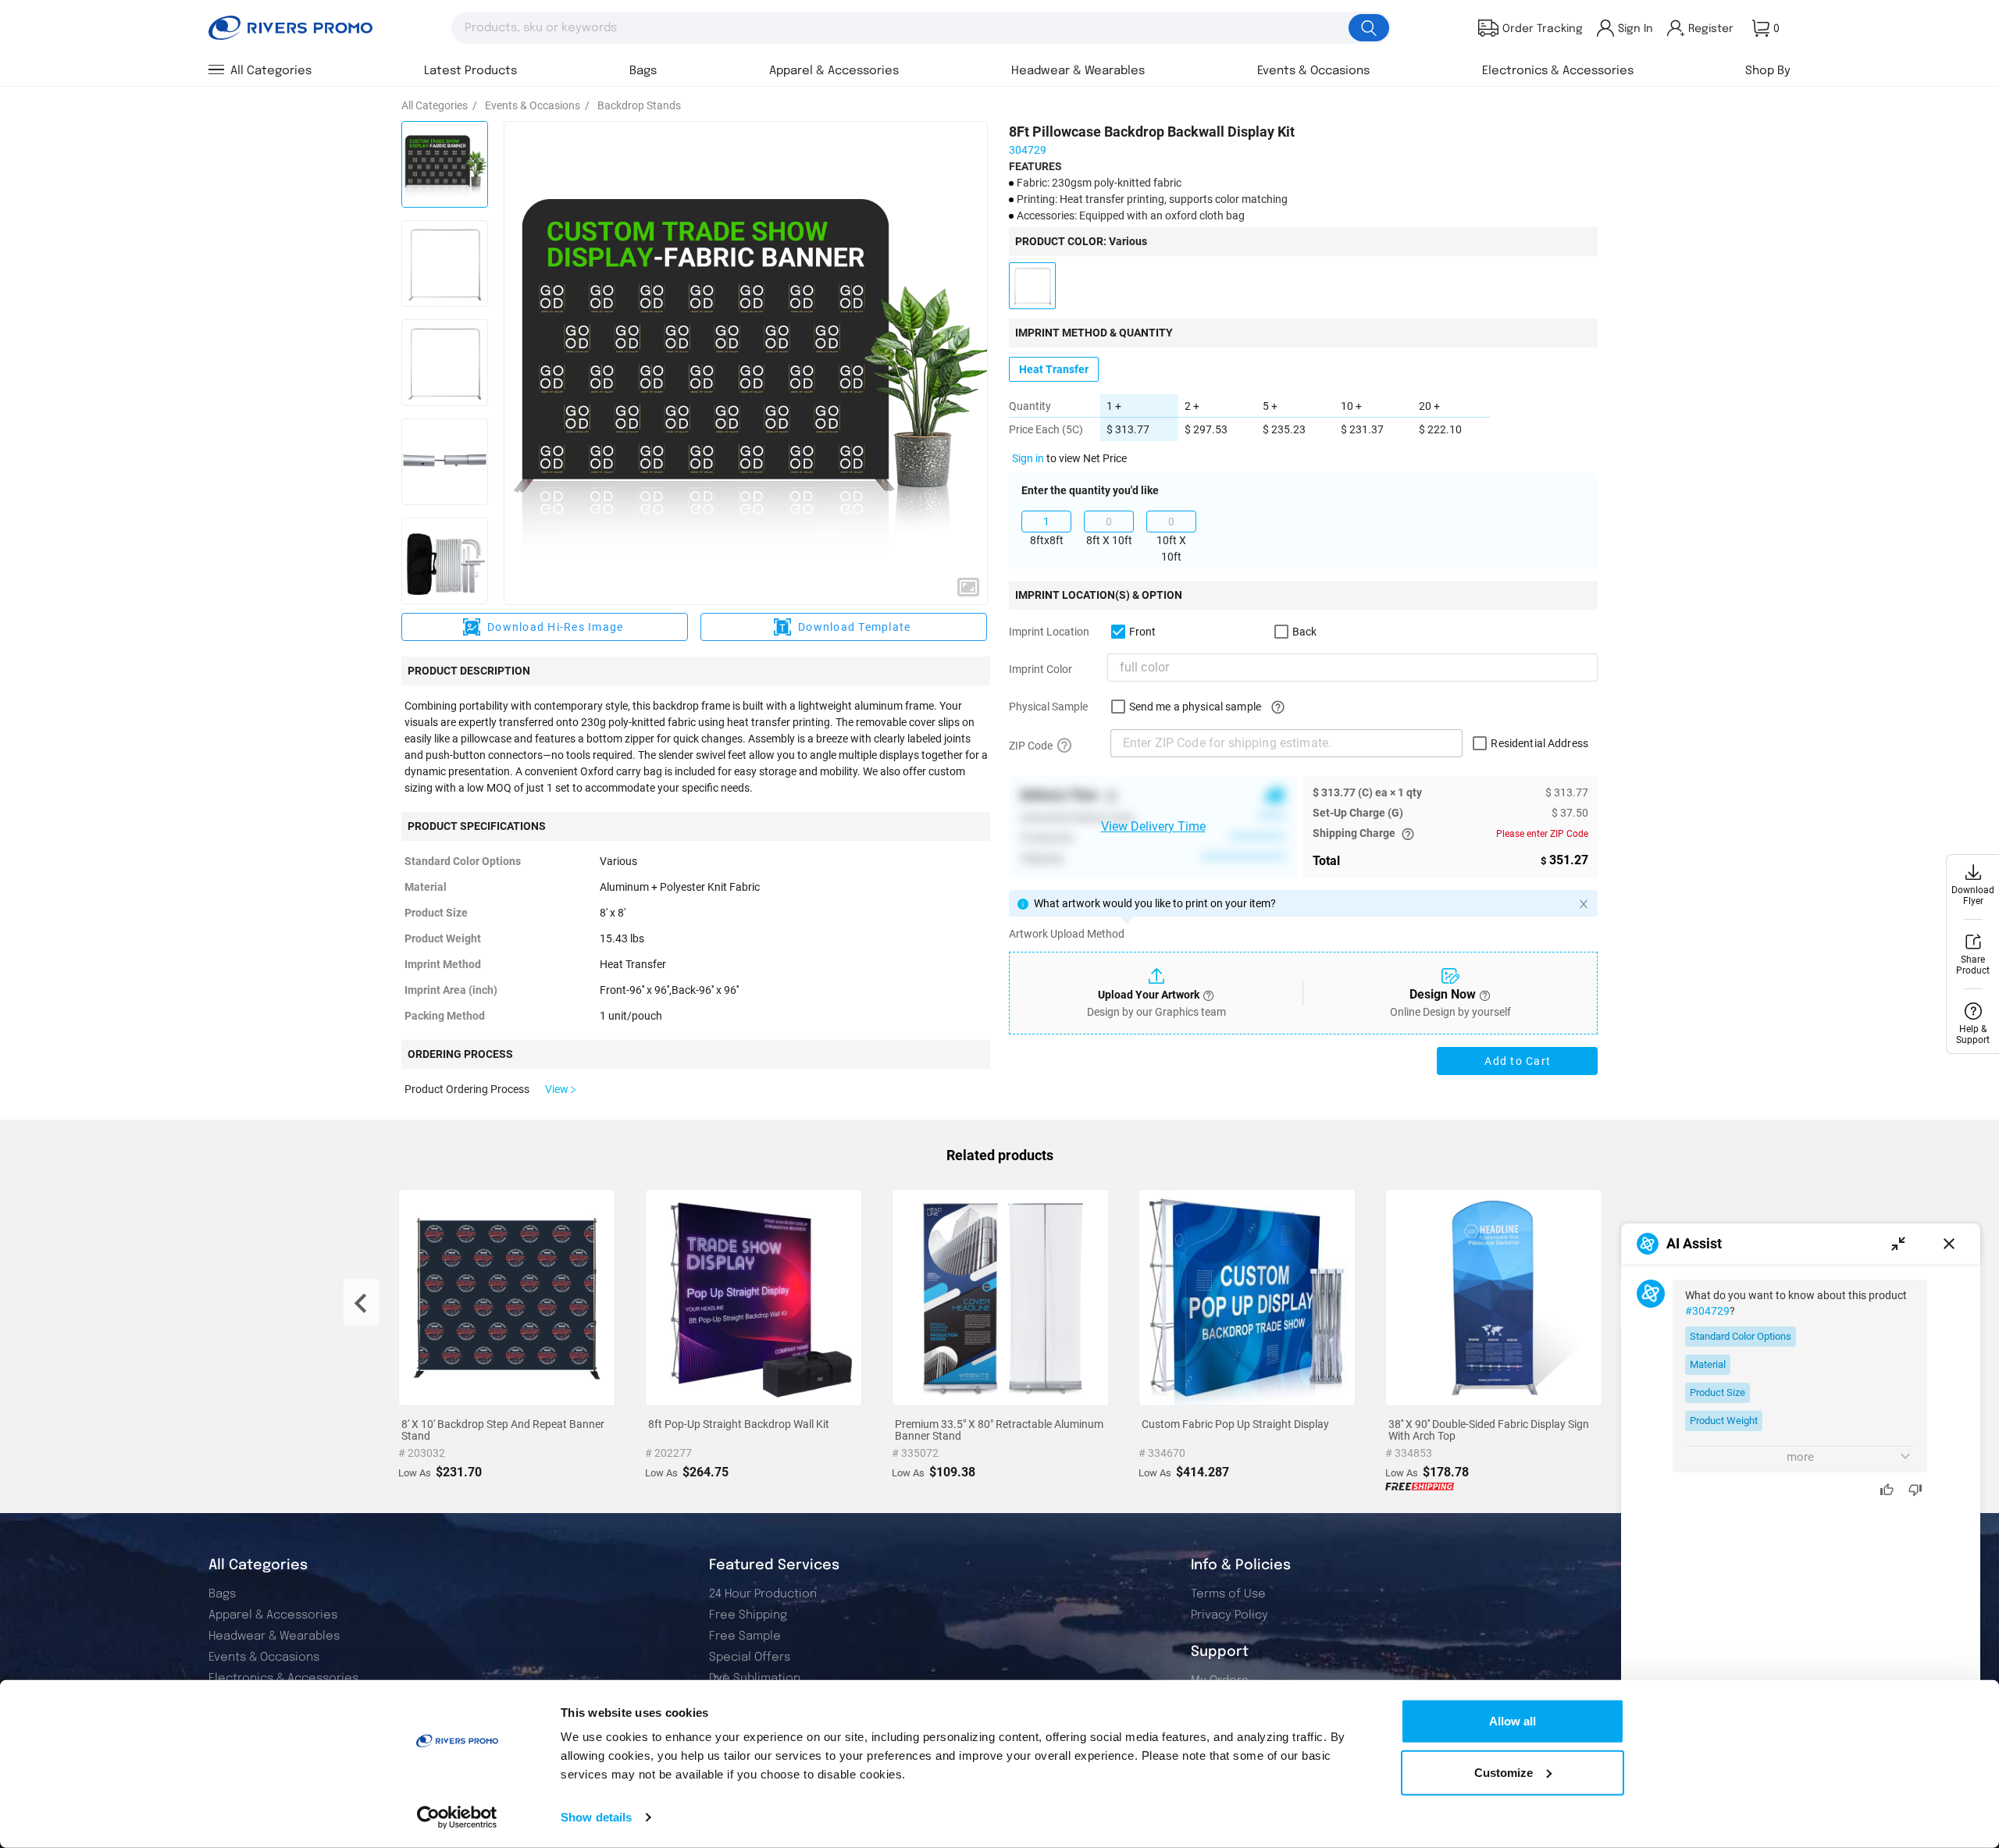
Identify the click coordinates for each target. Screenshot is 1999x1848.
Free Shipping (748, 1615)
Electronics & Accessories (283, 1679)
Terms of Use (1228, 1594)
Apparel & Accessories (273, 1615)
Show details (596, 1817)
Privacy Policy (1229, 1615)
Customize (1504, 1772)
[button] (968, 587)
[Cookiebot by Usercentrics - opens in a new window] (457, 1818)
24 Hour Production (763, 1594)
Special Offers (750, 1658)
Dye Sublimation (755, 1679)
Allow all (1513, 1721)
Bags (222, 1594)
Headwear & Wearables (274, 1636)
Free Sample (745, 1636)
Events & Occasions (264, 1658)
